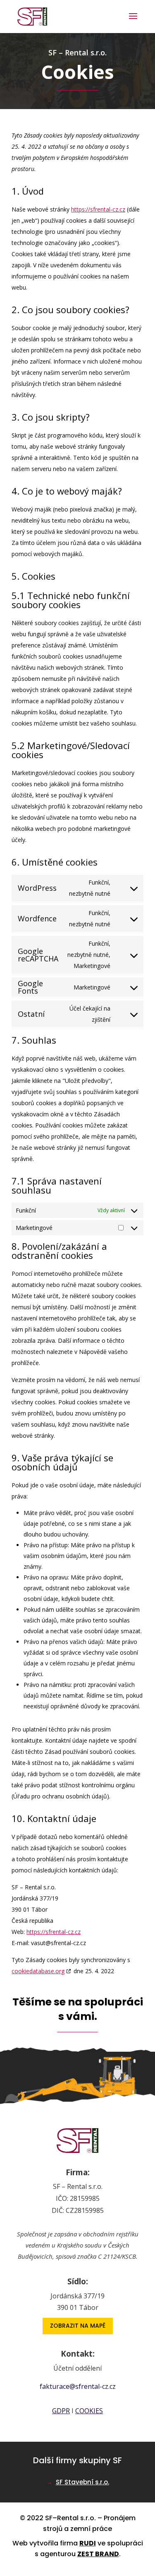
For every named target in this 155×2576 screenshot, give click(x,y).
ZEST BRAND (98, 2554)
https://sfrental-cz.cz (98, 209)
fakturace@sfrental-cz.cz (78, 2386)
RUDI (88, 2543)
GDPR (61, 2411)
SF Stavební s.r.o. (82, 2482)
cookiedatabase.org (38, 1971)
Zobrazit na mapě (78, 2326)
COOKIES (89, 2411)
